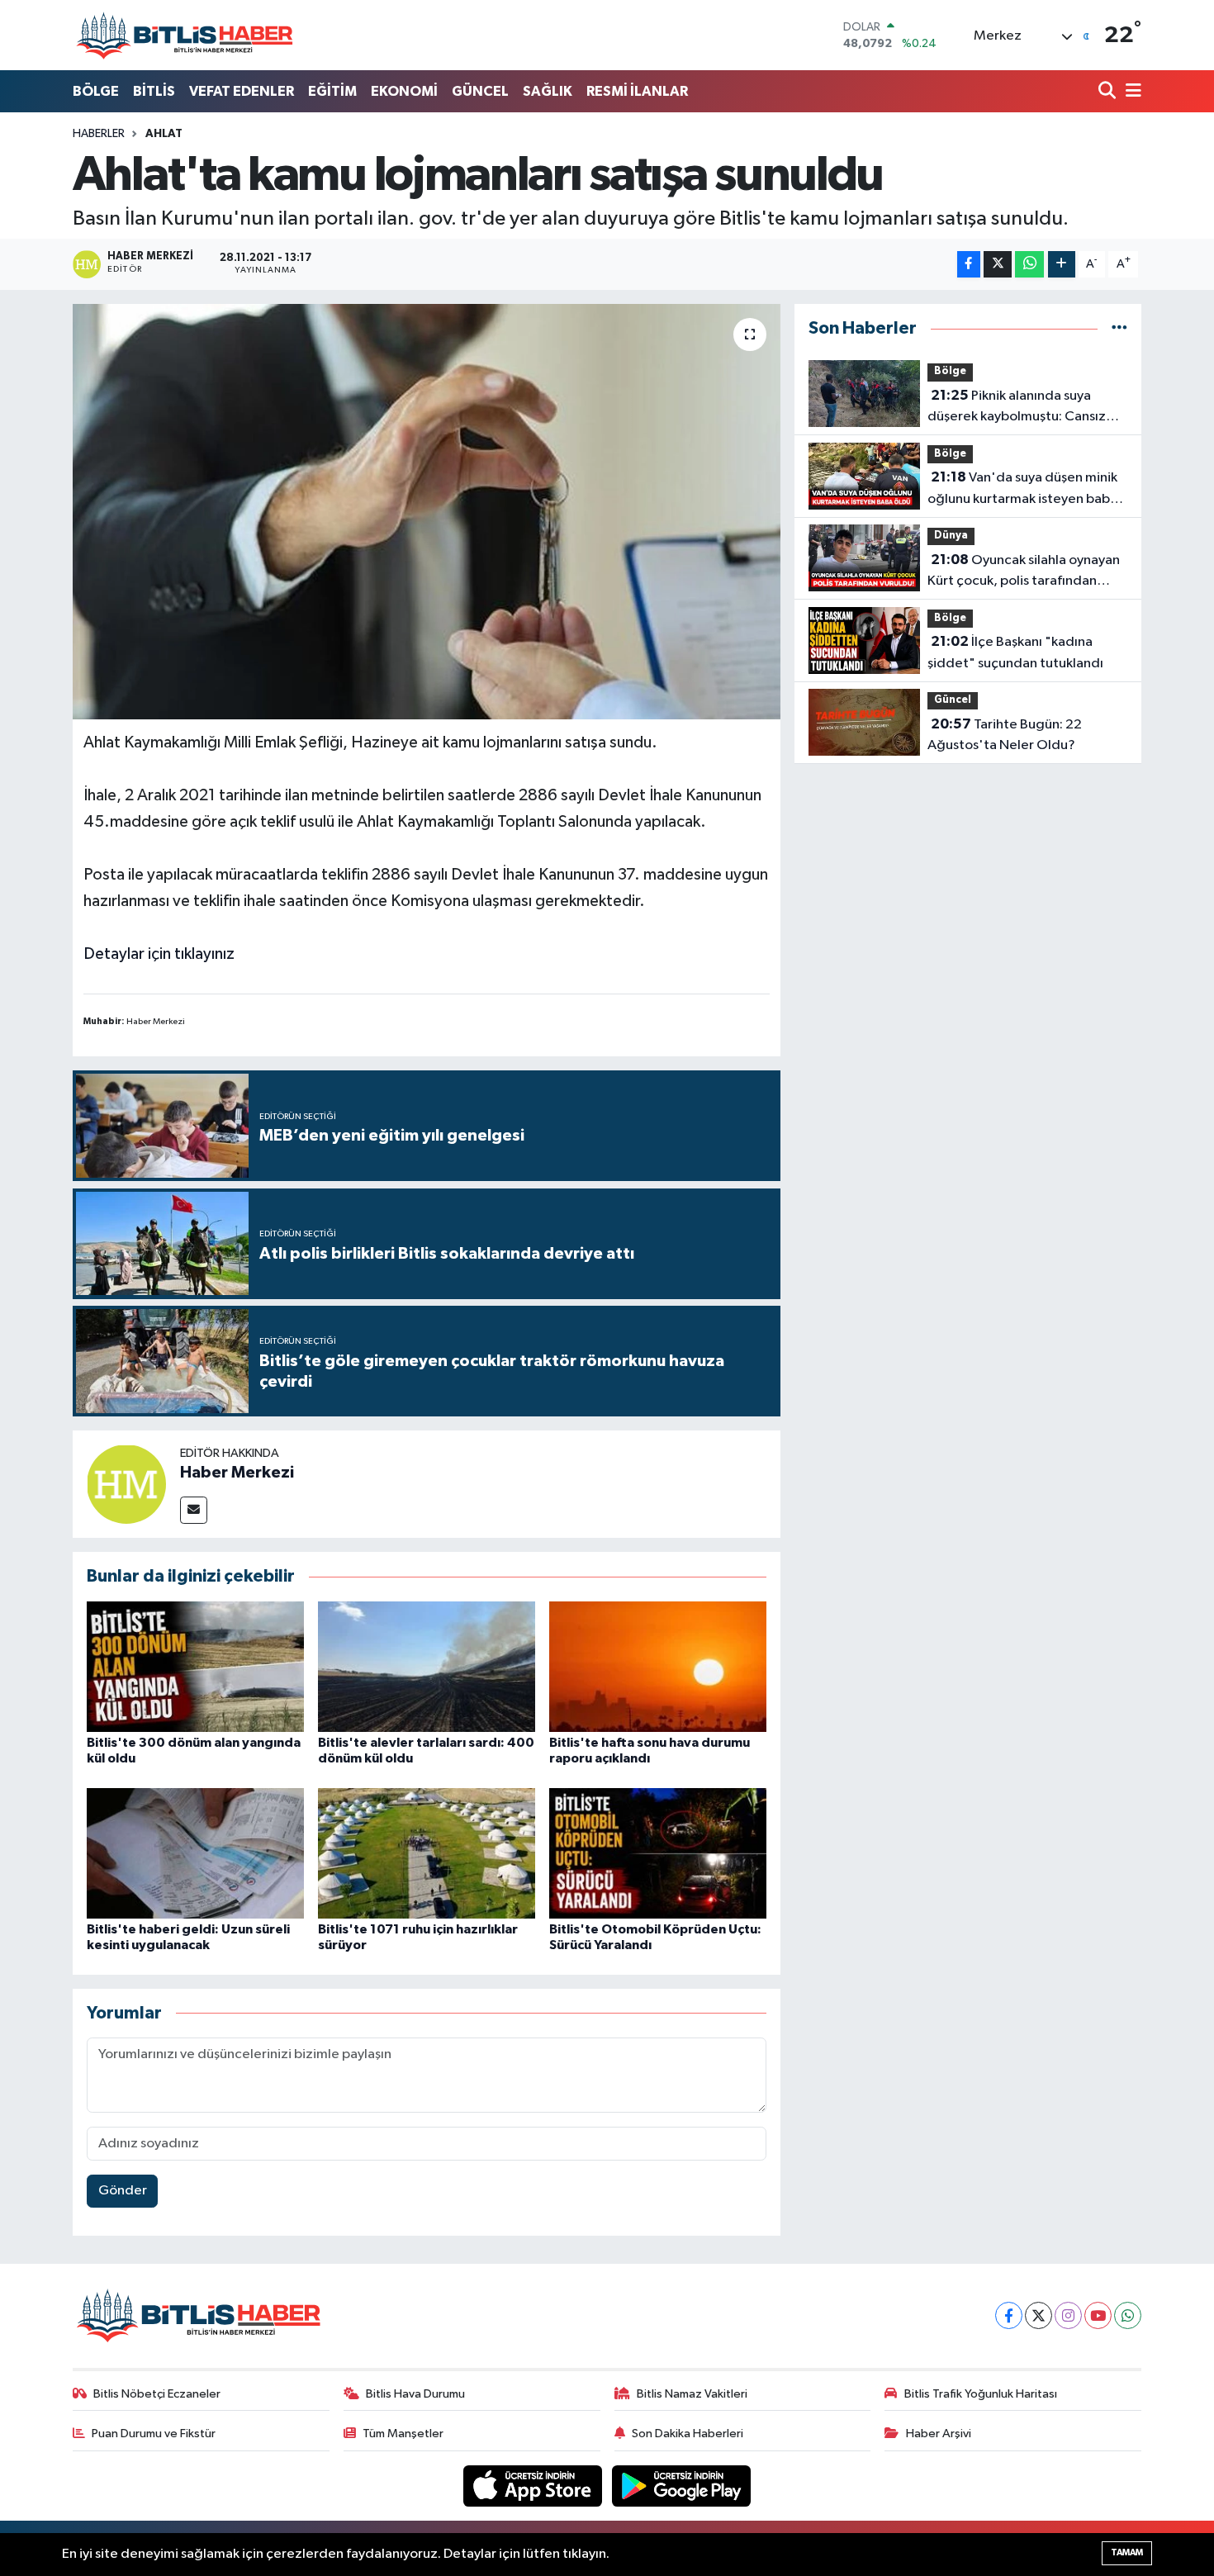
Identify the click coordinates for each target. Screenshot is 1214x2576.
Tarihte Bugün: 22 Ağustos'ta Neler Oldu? (1005, 735)
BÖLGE (96, 91)
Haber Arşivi (939, 2434)
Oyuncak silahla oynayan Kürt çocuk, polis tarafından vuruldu (1024, 572)
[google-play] (682, 2486)
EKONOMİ (404, 91)
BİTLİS (154, 91)
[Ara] (1109, 92)
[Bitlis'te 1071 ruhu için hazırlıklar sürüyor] (427, 1853)
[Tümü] (1119, 328)
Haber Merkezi (237, 1473)
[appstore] (534, 2486)
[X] (1039, 2315)
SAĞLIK (548, 91)
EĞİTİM (332, 91)
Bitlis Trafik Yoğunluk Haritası (981, 2394)
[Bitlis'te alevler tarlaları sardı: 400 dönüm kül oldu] (427, 1666)
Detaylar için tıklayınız (159, 954)
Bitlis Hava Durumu (415, 2394)
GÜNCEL (480, 91)
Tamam (1127, 2552)
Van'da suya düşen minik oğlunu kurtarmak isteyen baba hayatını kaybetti (1022, 490)
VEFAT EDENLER (242, 91)
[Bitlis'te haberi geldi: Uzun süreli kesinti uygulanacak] (195, 1853)
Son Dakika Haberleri (688, 2434)
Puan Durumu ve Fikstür (154, 2434)
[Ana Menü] (1131, 92)
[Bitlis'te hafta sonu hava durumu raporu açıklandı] (658, 1666)
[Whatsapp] (1128, 2315)
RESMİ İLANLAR (637, 91)
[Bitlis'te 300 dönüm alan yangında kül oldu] (195, 1666)
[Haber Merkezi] (126, 1484)
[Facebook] (1009, 2315)
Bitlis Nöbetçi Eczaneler (157, 2394)
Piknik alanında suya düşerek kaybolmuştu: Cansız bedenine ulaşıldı (1017, 408)
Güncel (953, 700)
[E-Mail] (194, 1510)
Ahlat (164, 134)
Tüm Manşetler (403, 2434)
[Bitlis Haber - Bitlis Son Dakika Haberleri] (184, 35)
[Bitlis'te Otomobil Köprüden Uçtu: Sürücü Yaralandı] (658, 1853)
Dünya (951, 536)
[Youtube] (1098, 2315)
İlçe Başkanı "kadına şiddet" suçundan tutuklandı (1015, 652)
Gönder (123, 2191)
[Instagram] (1068, 2315)
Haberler (99, 134)
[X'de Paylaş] (998, 265)
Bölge (950, 371)
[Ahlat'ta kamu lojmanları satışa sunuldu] (427, 511)
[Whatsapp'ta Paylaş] (1029, 265)
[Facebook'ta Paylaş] (969, 265)
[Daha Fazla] (1062, 265)
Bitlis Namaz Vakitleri (692, 2394)
